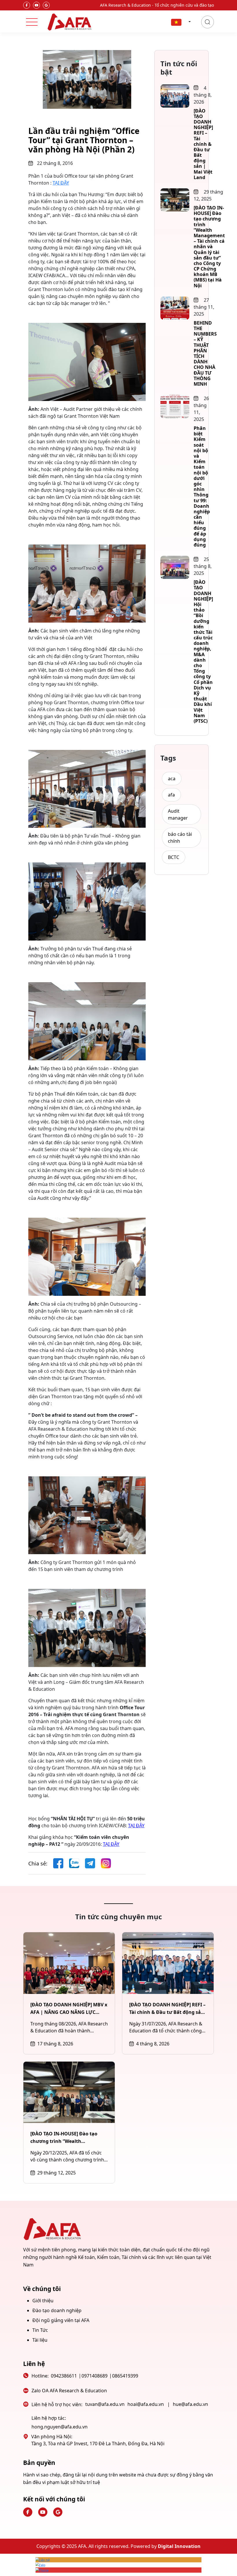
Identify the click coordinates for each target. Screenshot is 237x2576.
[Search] (208, 22)
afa (171, 795)
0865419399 (125, 2376)
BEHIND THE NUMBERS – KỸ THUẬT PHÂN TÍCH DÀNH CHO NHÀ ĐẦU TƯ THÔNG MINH (205, 353)
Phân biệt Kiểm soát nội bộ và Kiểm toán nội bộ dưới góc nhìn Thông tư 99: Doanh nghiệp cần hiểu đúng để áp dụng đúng (202, 486)
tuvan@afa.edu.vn (105, 2404)
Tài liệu (40, 2340)
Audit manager (178, 814)
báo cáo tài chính (180, 838)
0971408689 (95, 2376)
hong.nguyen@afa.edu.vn (60, 2427)
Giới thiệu (43, 2301)
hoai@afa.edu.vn (146, 2404)
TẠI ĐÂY (61, 183)
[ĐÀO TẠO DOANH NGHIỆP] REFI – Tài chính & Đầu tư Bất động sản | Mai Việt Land (203, 144)
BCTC (174, 857)
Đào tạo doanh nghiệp (57, 2310)
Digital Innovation (179, 2546)
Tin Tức (40, 2330)
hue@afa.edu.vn (190, 2404)
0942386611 (64, 2376)
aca (172, 779)
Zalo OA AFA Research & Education (69, 2391)
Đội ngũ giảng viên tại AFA (61, 2320)
